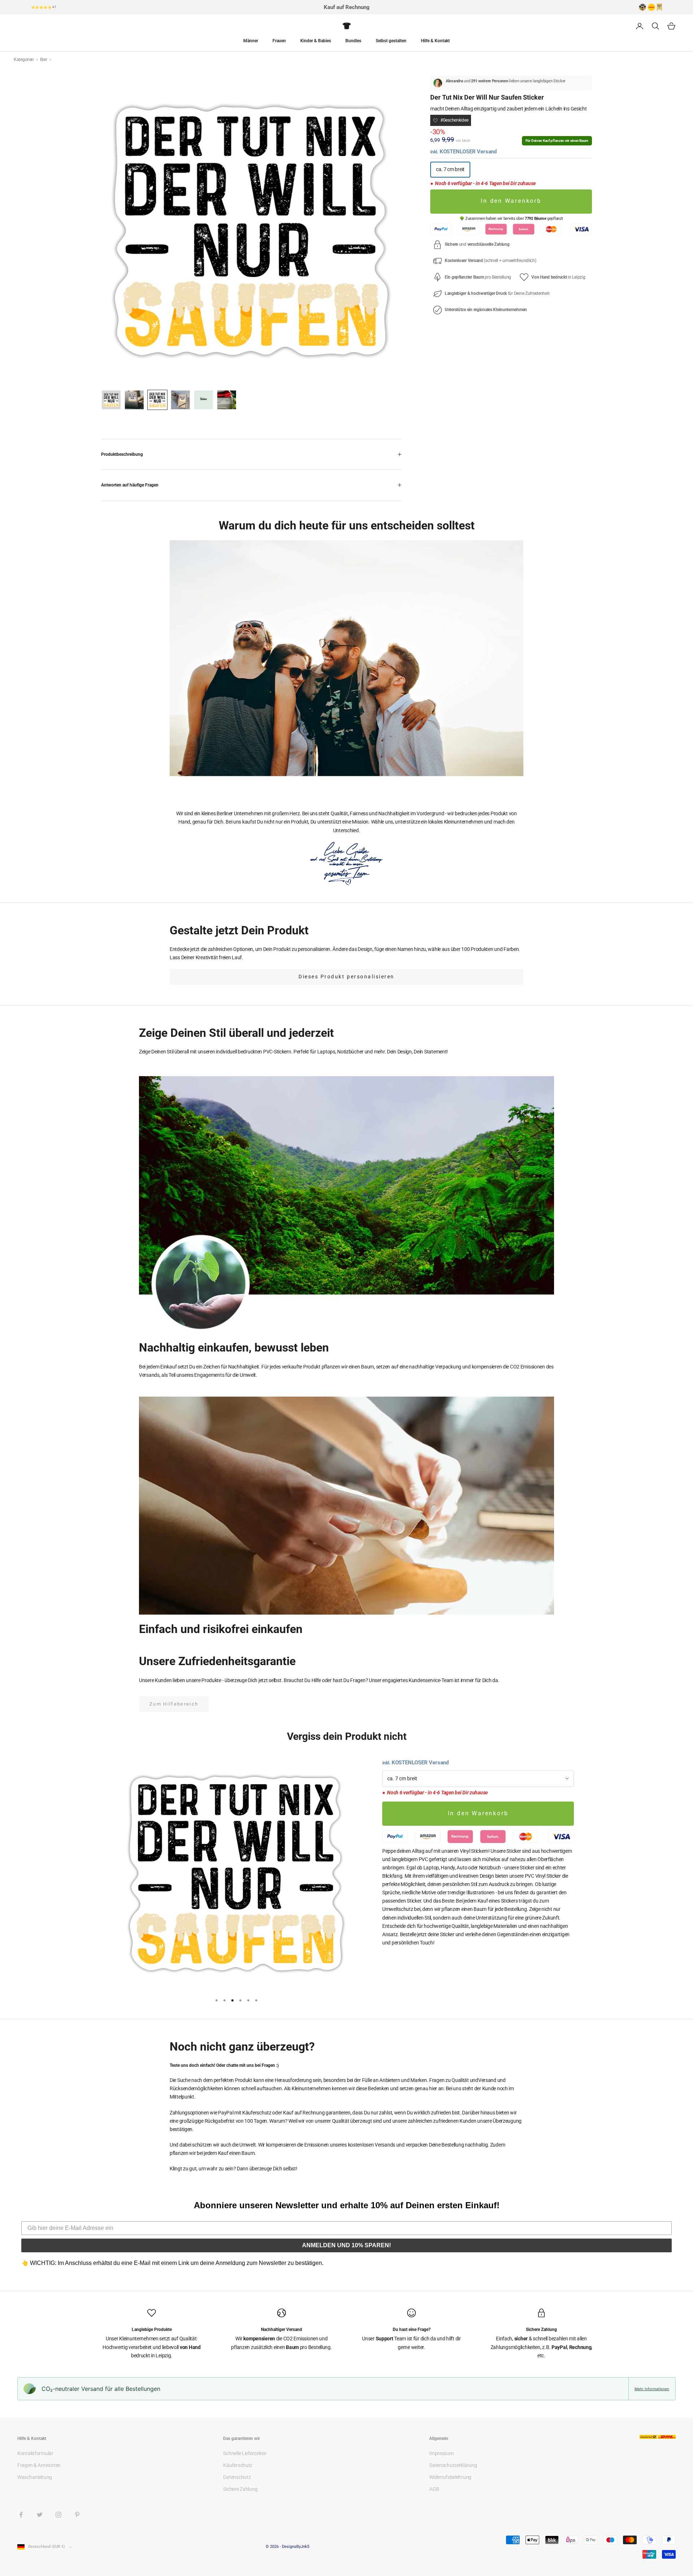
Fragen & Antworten (39, 2465)
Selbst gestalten (391, 41)
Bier (44, 60)
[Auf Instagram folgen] (58, 2515)
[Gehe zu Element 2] (134, 400)
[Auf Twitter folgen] (40, 2515)
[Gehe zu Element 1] (111, 400)
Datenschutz (237, 2477)
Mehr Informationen (652, 2389)
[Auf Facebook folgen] (21, 2515)
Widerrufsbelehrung (450, 2477)
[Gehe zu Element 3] (157, 400)
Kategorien (24, 60)
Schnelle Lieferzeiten (245, 2453)
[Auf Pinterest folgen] (77, 2515)
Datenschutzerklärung (453, 2465)
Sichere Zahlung (240, 2489)
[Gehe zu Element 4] (180, 400)
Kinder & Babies (316, 41)
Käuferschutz (238, 2465)
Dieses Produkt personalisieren (346, 977)
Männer (251, 41)
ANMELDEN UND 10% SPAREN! (346, 2245)
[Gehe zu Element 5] (204, 400)
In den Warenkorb (511, 201)
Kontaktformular (35, 2453)
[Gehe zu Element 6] (227, 400)
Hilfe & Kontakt (435, 41)
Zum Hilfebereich (174, 1704)
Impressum (441, 2453)
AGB (434, 2489)
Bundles (353, 41)
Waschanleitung (35, 2477)
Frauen (279, 41)
